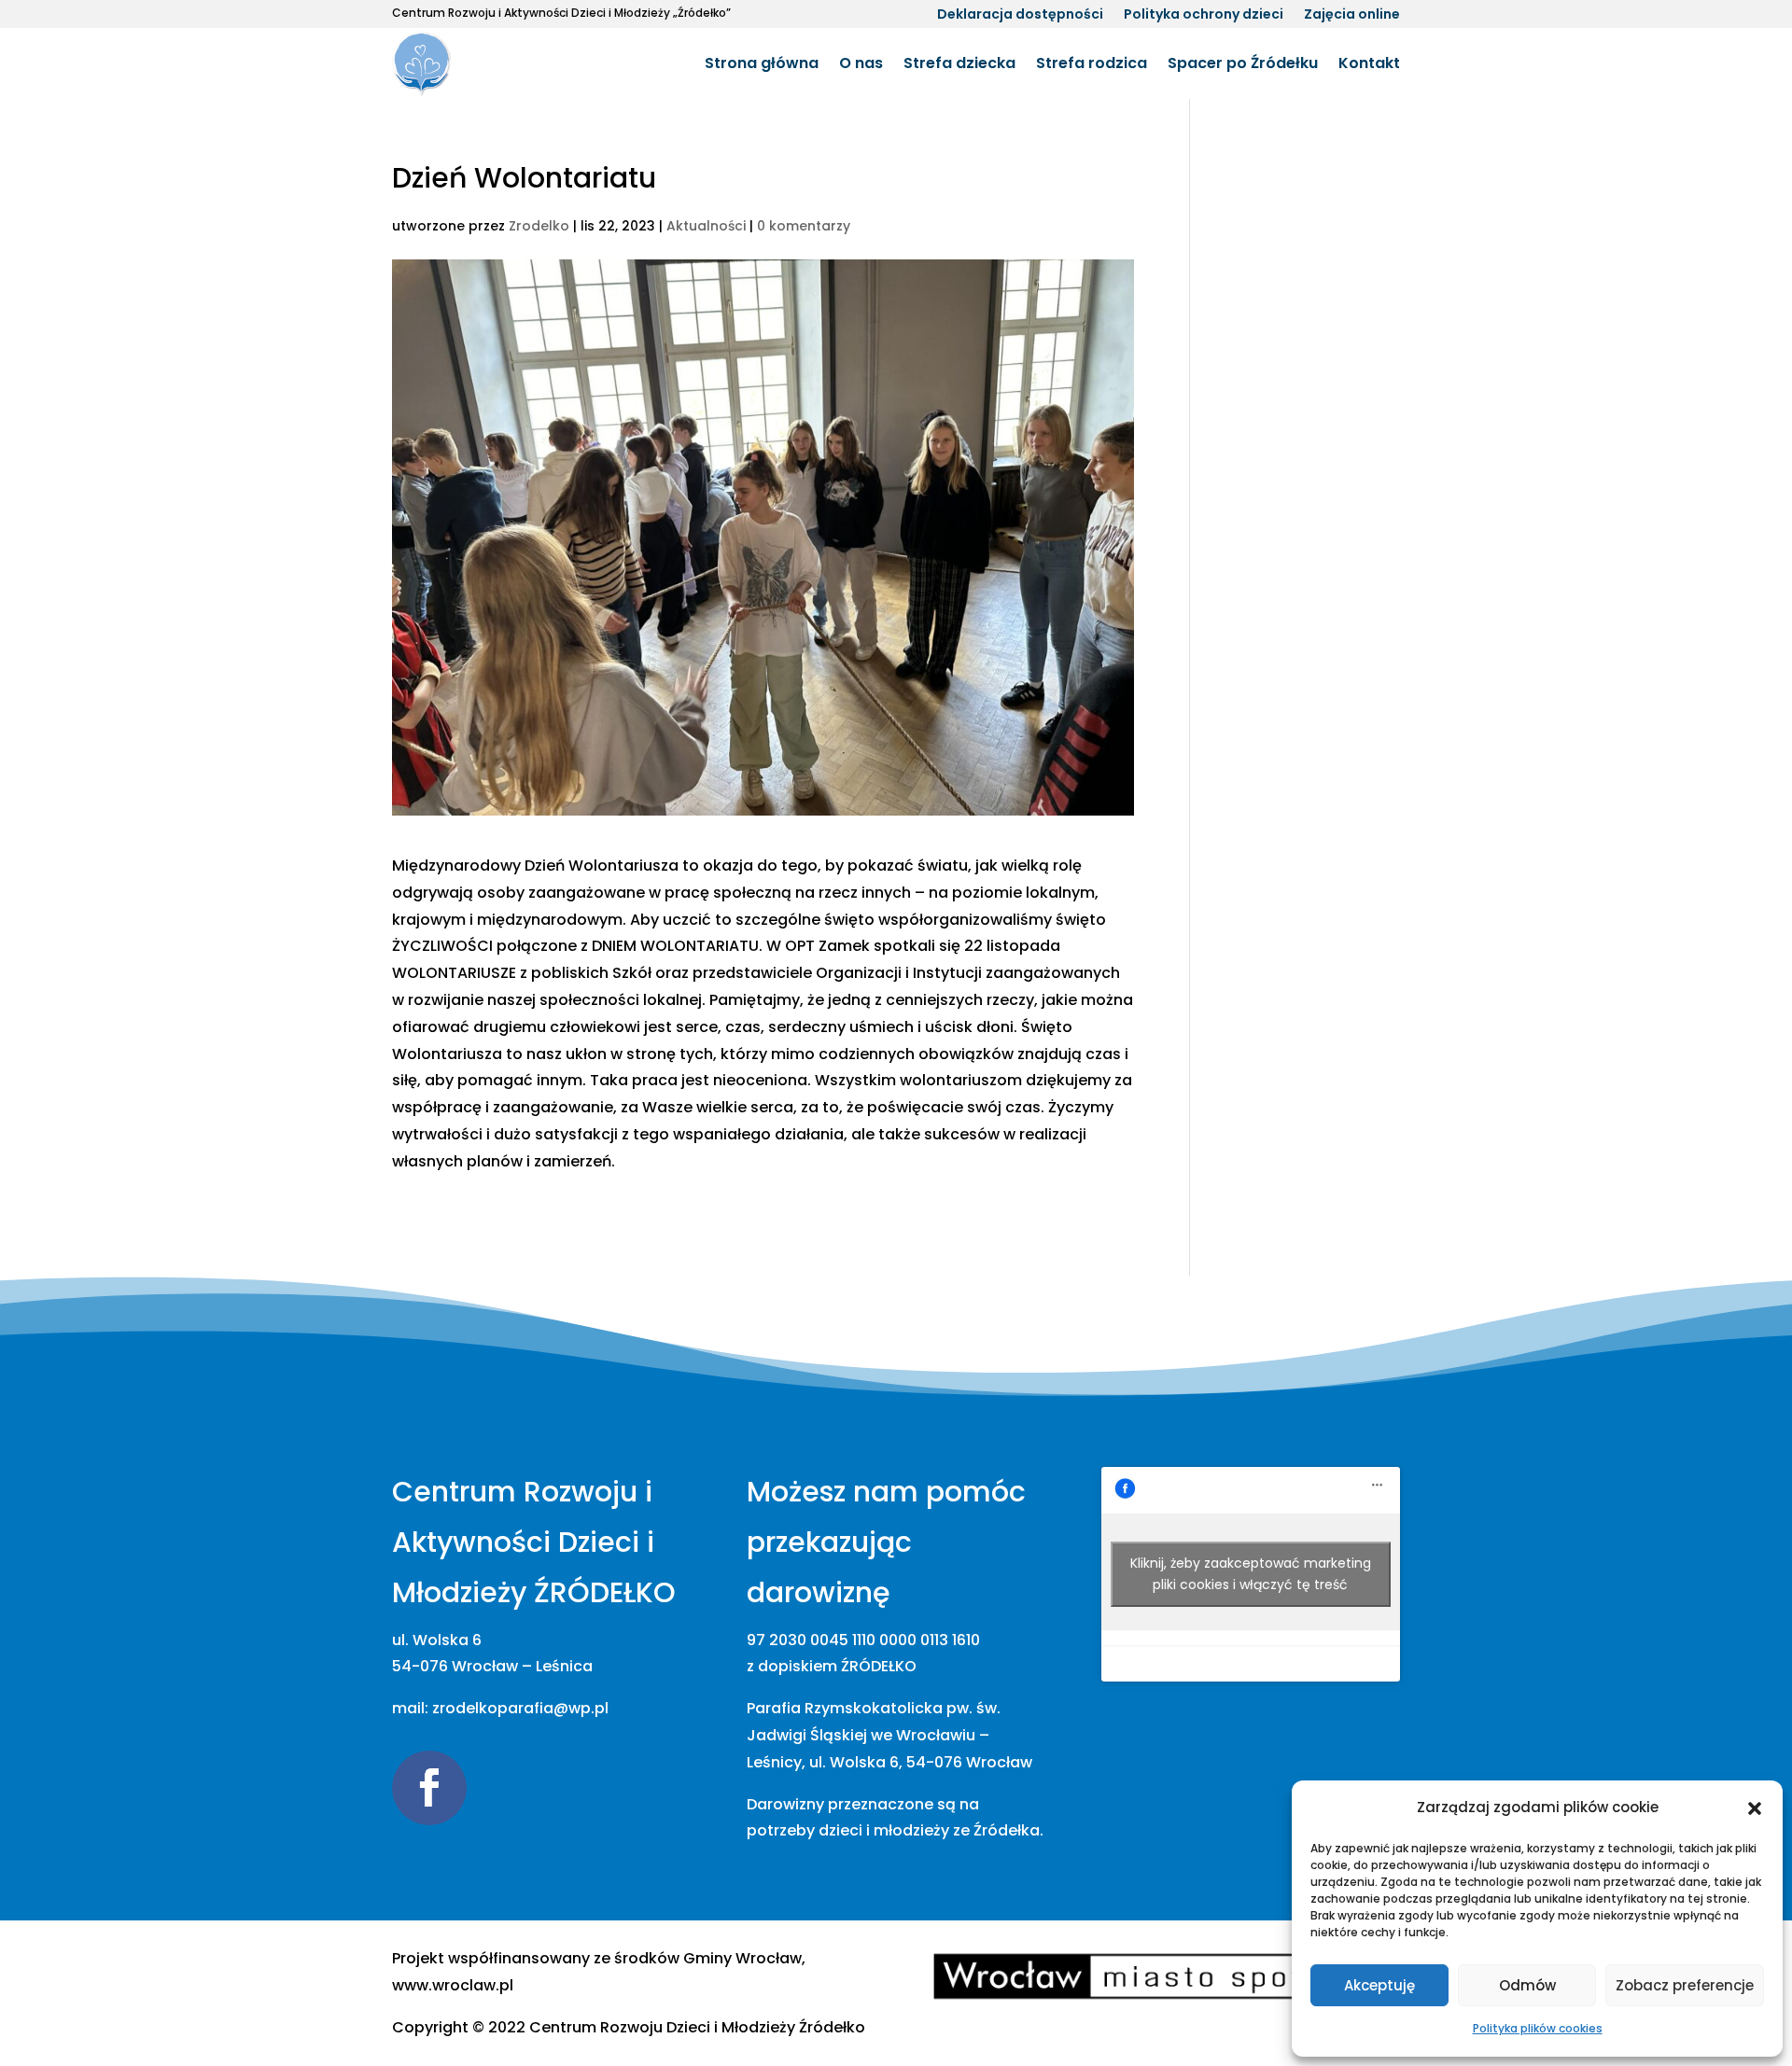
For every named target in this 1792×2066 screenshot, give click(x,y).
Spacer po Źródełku (1243, 63)
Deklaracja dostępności (1020, 15)
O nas (861, 63)
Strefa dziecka (959, 63)
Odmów (1527, 1985)
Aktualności (706, 226)
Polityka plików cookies (1538, 2028)
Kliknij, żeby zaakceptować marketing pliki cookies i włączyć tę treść (1251, 1574)
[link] (697, 2027)
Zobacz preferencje (1685, 1985)
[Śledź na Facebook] (429, 1788)
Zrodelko (539, 226)
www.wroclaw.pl (453, 1985)
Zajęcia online (1352, 15)
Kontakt (1369, 63)
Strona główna (762, 63)
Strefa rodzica (1092, 63)
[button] (1755, 1808)
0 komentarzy (804, 226)
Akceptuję (1379, 1985)
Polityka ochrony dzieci (1204, 15)
